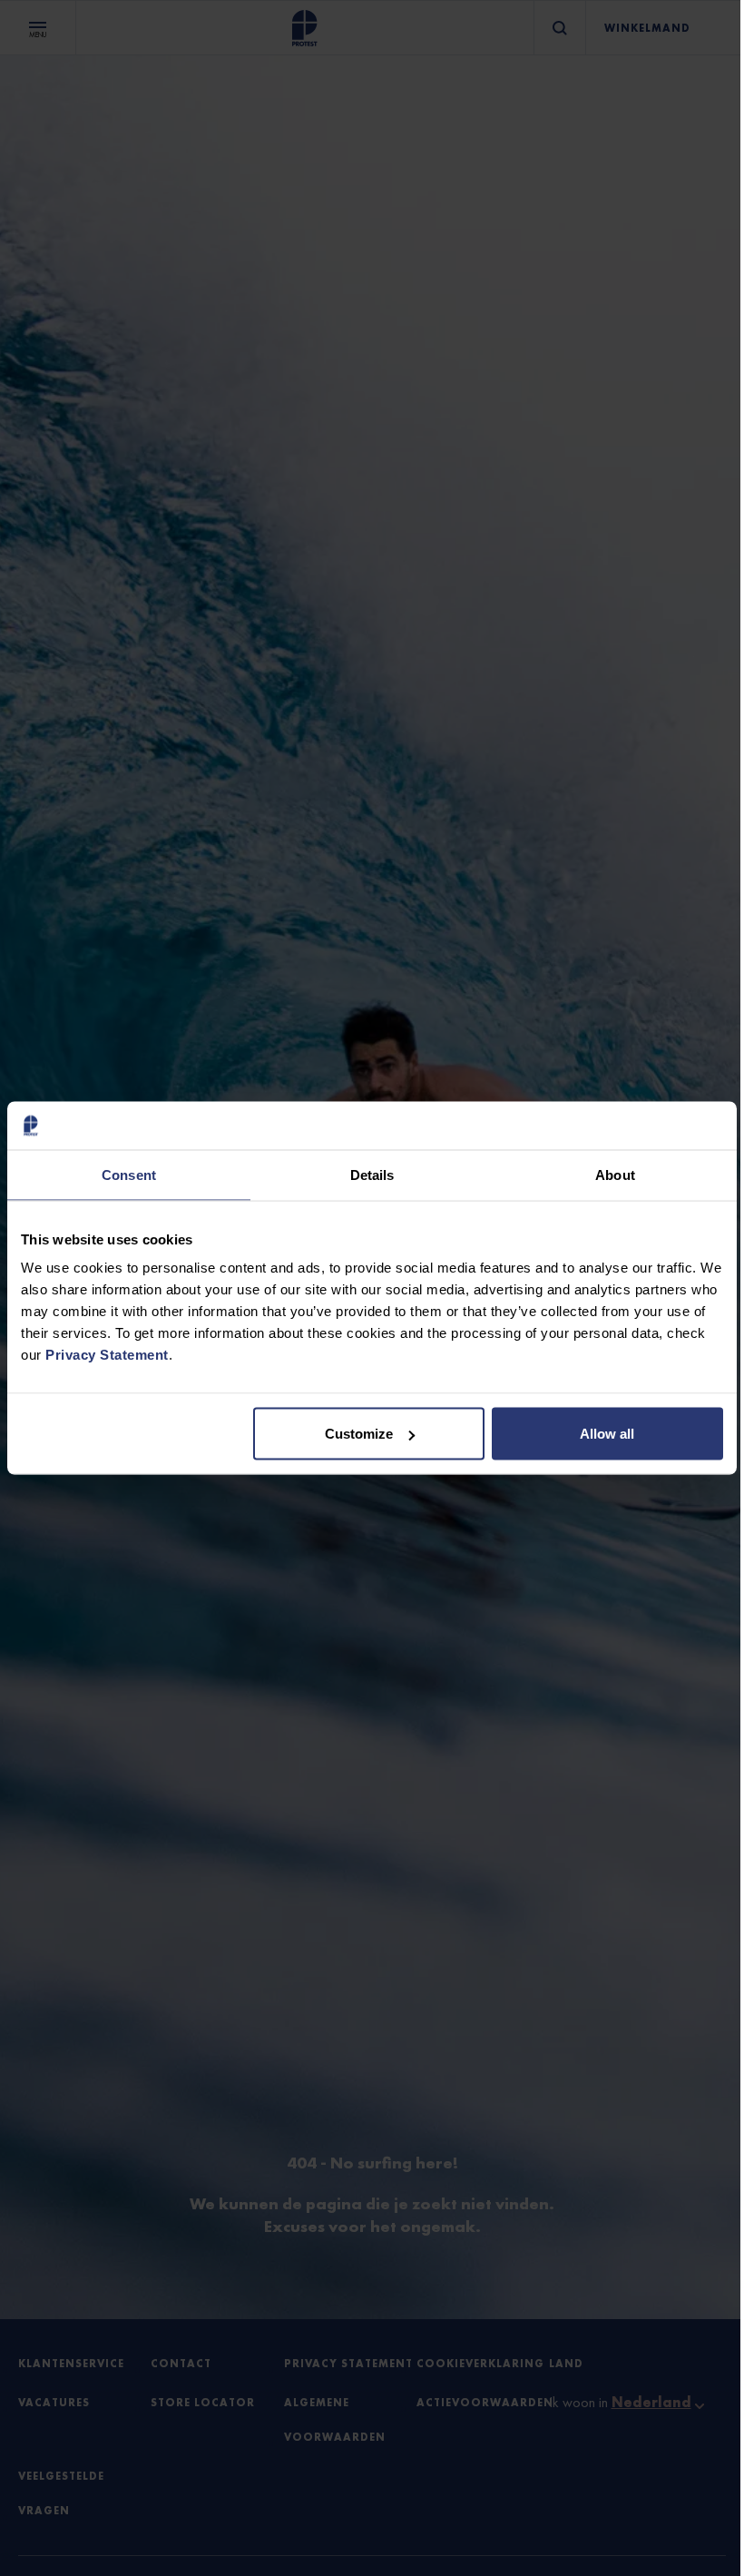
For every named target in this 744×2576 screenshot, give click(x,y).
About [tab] (615, 1174)
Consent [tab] (129, 1174)
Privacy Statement (107, 1355)
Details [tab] (372, 1174)
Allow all (607, 1434)
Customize (359, 1434)
